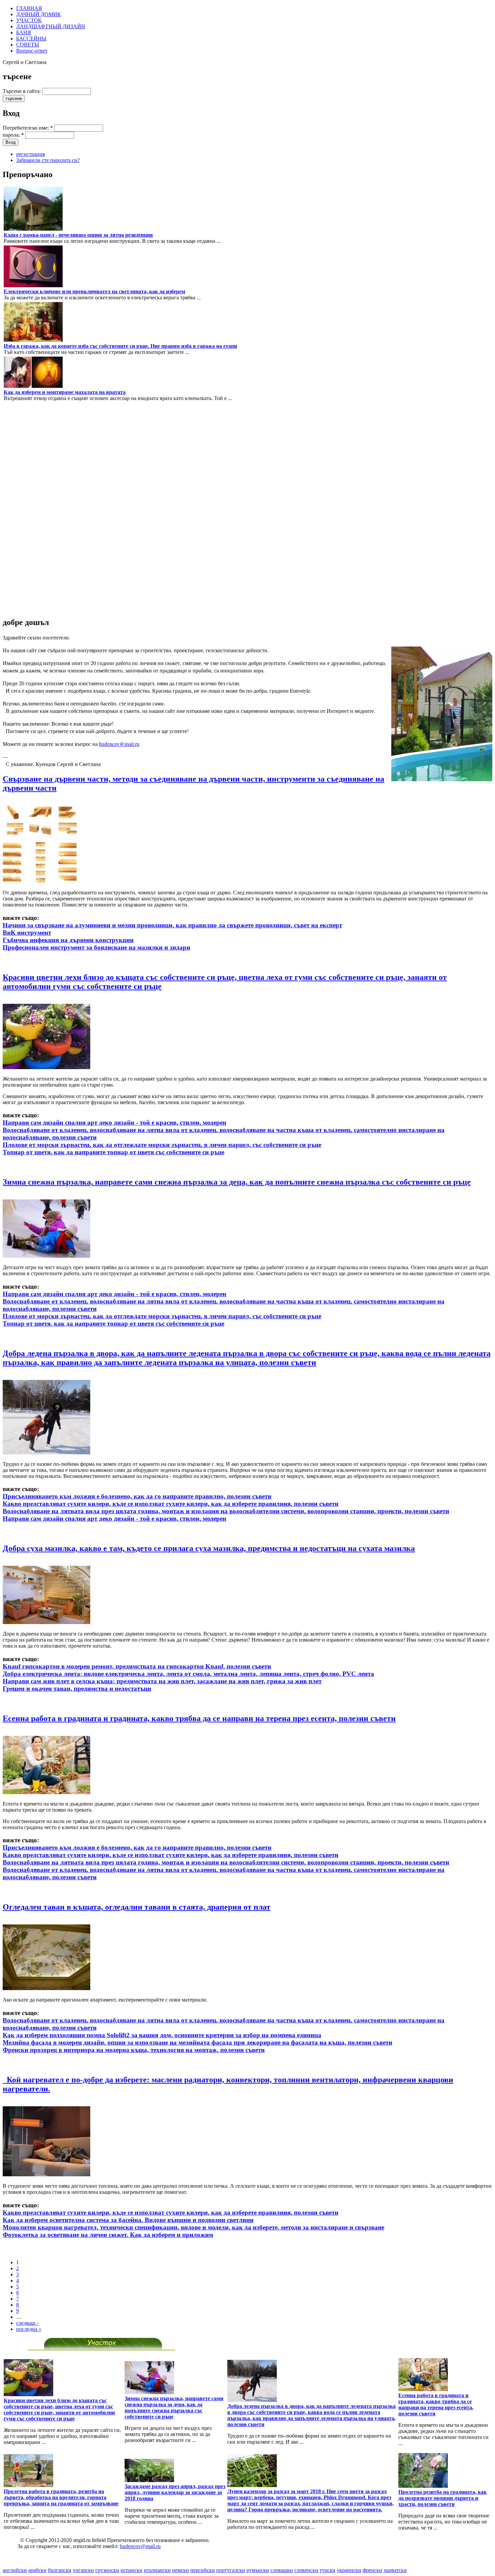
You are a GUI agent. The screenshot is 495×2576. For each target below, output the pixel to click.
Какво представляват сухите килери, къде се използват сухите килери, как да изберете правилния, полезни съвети (171, 1504)
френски (372, 2570)
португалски (231, 2570)
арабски (37, 2570)
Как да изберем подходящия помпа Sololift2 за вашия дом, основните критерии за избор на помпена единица (162, 2035)
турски (327, 2570)
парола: (13, 135)
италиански (157, 2570)
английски (15, 2570)
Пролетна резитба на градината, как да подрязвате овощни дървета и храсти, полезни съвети (442, 2498)
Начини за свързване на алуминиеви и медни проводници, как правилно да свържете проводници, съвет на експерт (172, 925)
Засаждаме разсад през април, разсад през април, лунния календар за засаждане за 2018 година (175, 2492)
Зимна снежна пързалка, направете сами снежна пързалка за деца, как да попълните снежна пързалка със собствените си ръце (237, 1182)
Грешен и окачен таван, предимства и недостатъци (77, 1689)
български (60, 2570)
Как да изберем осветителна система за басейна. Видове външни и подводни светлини (128, 2220)
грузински (107, 2570)
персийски (203, 2570)
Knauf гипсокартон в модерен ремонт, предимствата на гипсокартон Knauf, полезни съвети (137, 1666)
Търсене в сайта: (22, 91)
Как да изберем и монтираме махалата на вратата (65, 392)
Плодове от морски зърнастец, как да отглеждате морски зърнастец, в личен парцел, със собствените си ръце (162, 1145)
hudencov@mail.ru (119, 744)
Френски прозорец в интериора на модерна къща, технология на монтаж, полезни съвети (134, 2050)
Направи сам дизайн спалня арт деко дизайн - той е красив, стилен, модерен (114, 1122)
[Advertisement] (23, 509)
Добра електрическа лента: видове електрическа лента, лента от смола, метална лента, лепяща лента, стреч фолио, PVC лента (188, 1674)
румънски (258, 2570)
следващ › (27, 2323)
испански (131, 2570)
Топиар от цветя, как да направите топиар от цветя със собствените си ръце (113, 1152)
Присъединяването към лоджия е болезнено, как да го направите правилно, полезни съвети (137, 1496)
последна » (29, 2329)
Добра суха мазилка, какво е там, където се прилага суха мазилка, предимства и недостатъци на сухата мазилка (209, 1548)
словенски (306, 2570)
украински (349, 2570)
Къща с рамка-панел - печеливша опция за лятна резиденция (78, 235)
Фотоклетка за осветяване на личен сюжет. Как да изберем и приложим (108, 2235)
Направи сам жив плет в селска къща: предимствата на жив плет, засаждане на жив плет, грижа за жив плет (162, 1681)
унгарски (83, 2570)
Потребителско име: (28, 128)
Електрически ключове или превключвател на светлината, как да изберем (94, 291)
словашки (282, 2570)
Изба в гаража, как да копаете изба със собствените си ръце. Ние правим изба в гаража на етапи (120, 346)
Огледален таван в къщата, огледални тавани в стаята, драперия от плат (137, 1907)
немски (180, 2570)
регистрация (30, 154)
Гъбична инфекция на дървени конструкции (68, 940)
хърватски (395, 2570)
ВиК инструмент (27, 933)
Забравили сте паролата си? (48, 160)
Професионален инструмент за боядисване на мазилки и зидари (96, 947)
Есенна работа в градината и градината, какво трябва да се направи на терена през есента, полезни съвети (199, 1718)
